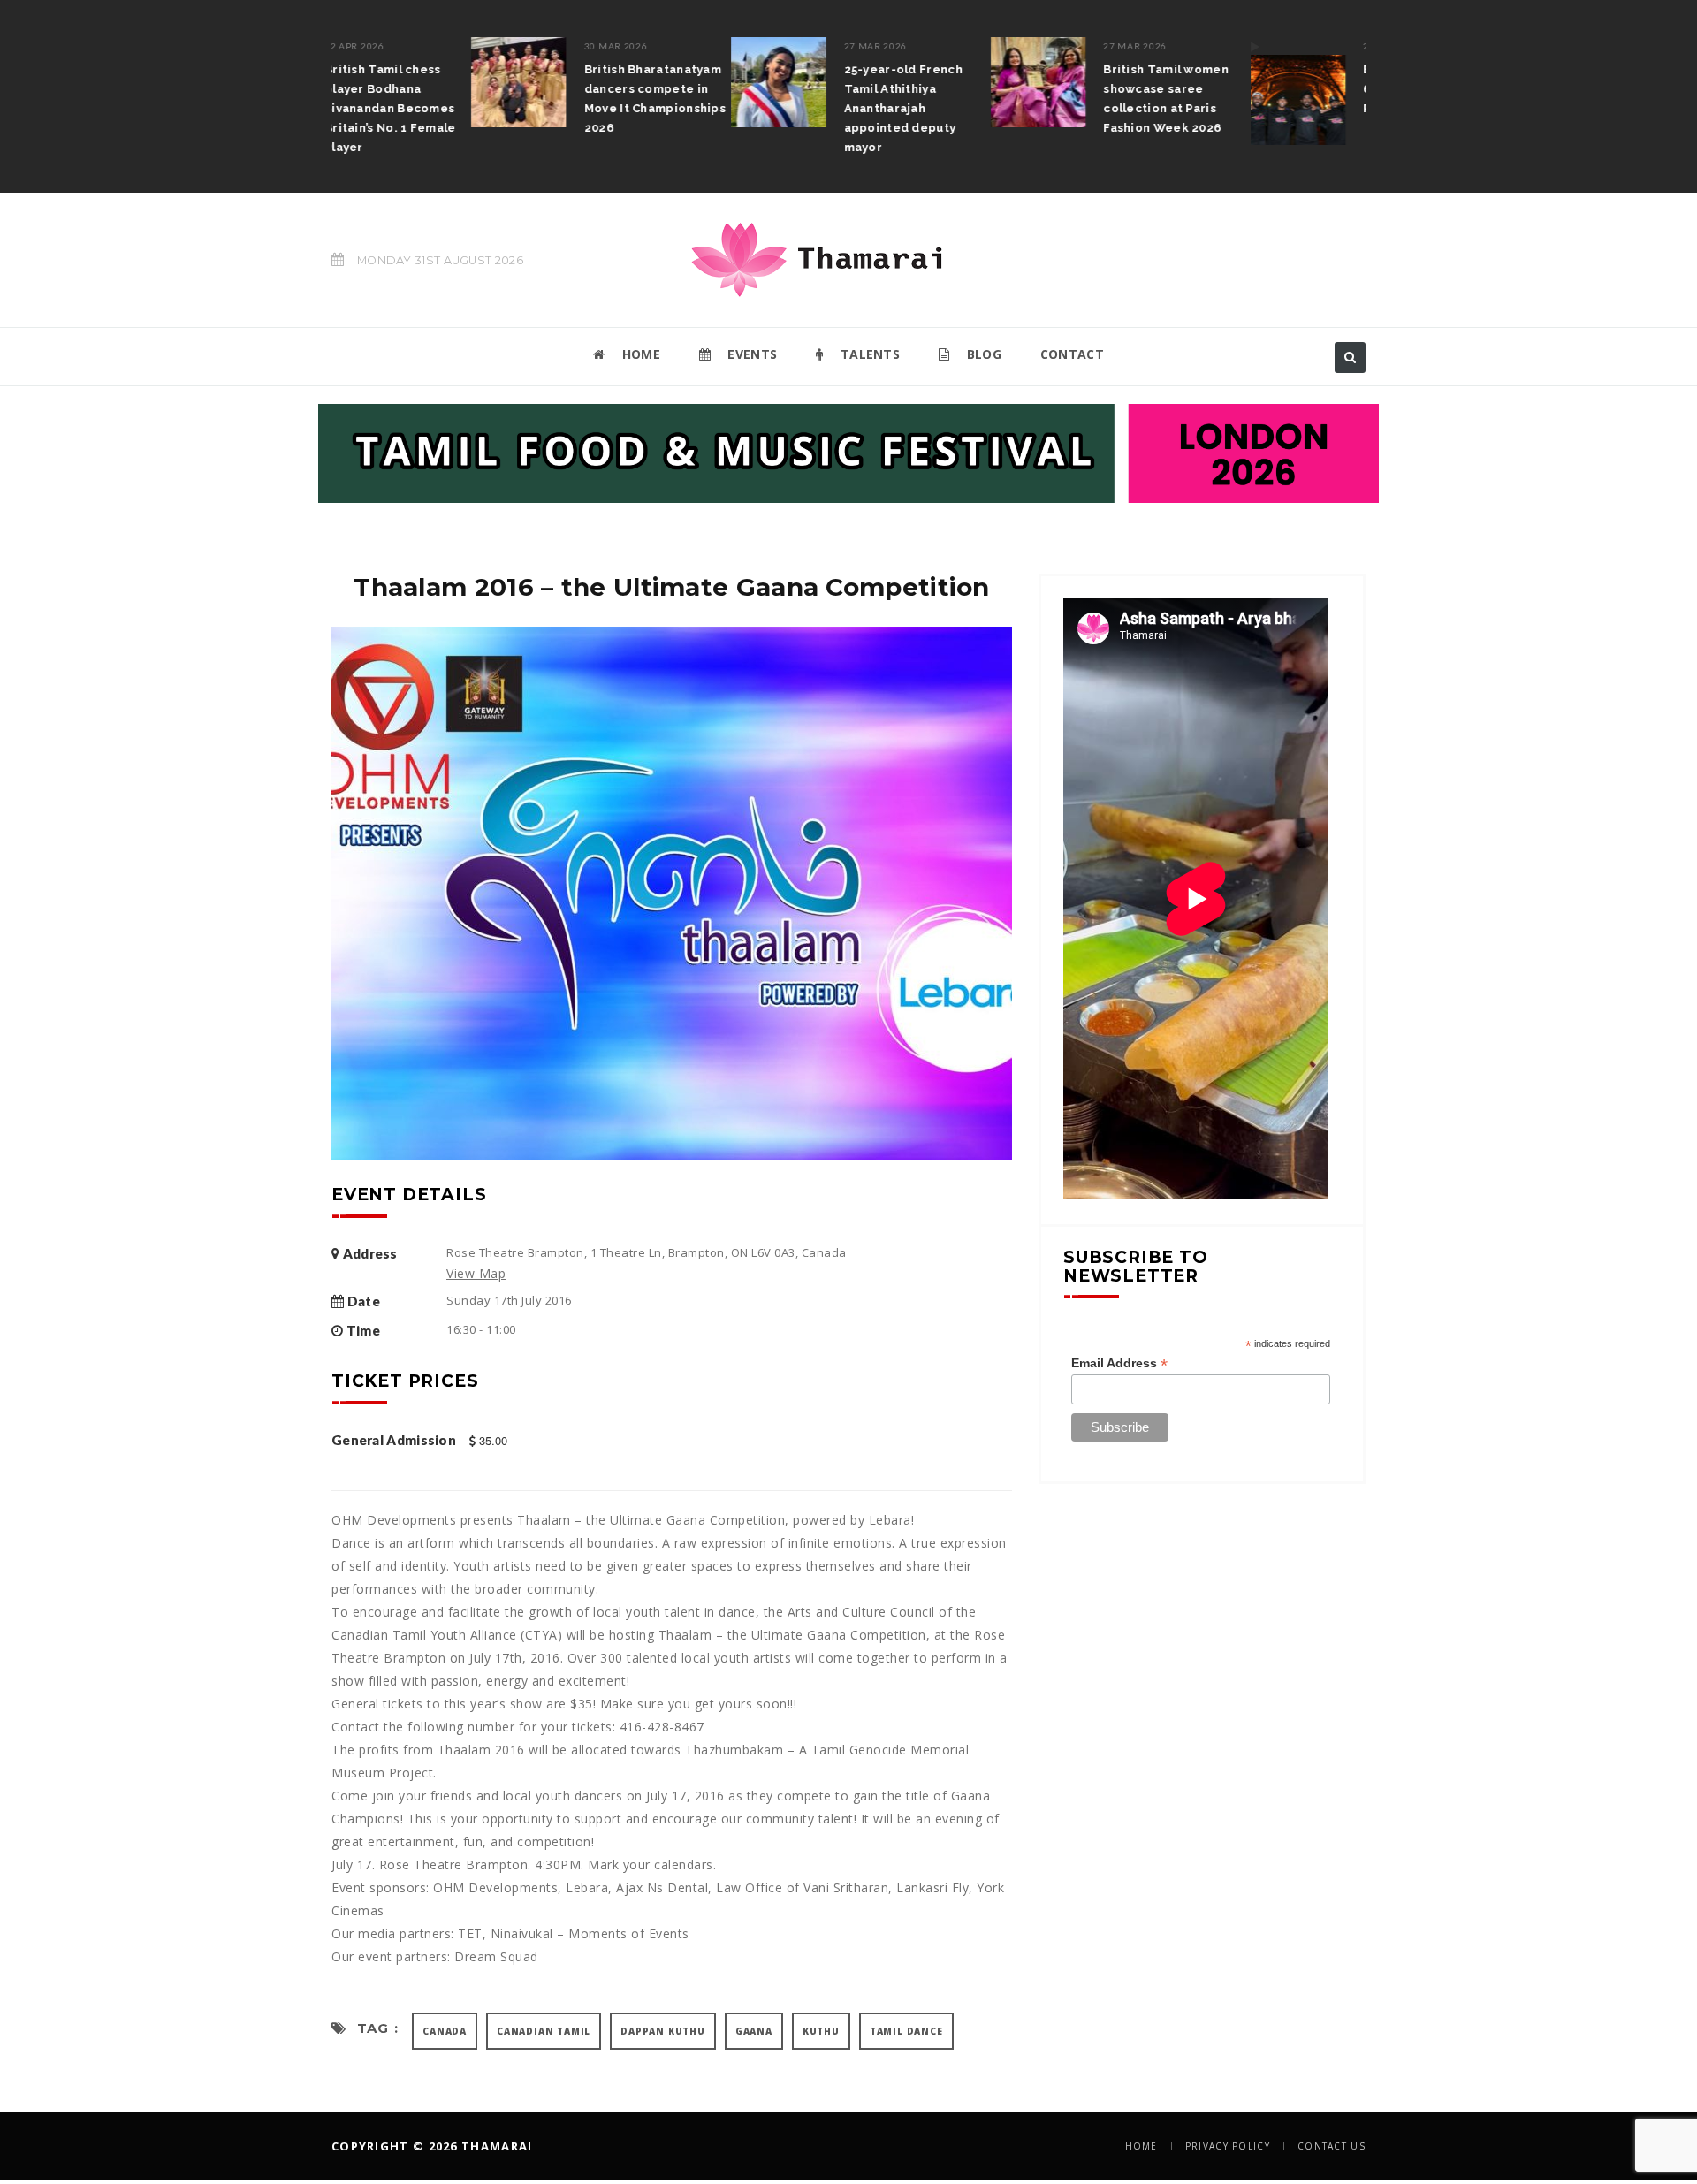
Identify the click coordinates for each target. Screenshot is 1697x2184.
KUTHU (821, 2031)
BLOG (982, 354)
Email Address (1119, 1363)
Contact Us (1332, 2146)
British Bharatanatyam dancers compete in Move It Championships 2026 (516, 99)
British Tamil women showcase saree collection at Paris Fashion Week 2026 (1028, 99)
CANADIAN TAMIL (544, 2031)
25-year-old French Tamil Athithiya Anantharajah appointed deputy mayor (765, 108)
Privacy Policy (1228, 2146)
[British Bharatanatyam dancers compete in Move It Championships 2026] (380, 82)
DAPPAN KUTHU (663, 2031)
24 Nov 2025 (1255, 46)
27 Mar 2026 (737, 46)
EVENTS (750, 354)
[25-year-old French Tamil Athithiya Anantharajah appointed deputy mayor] (640, 82)
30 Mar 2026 (477, 46)
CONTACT (1072, 354)
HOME (639, 354)
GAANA (754, 2031)
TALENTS (868, 354)
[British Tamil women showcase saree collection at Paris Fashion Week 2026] (900, 82)
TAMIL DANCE (906, 2031)
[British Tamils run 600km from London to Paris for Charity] (1159, 91)
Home (1141, 2146)
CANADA (445, 2031)
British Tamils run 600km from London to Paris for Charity (1294, 89)
